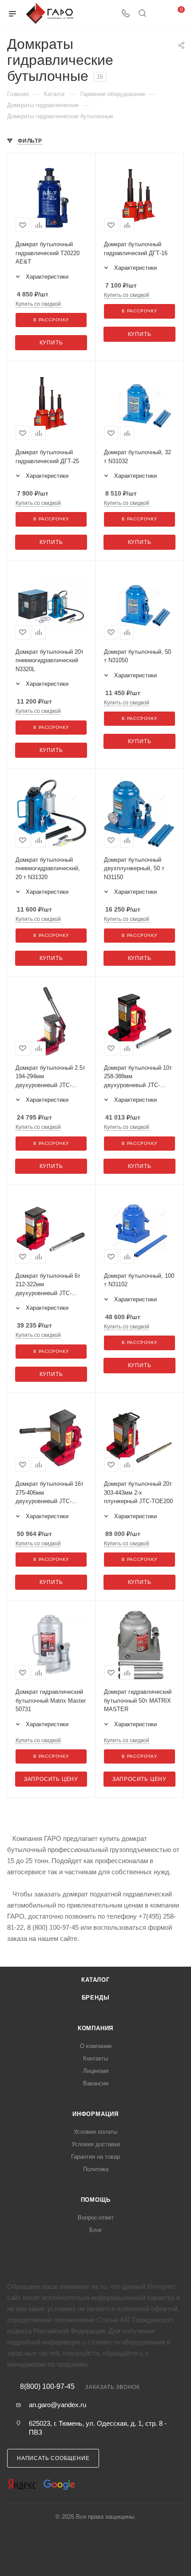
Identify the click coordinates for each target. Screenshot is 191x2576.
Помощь (96, 2200)
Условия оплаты (95, 2132)
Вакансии (96, 2083)
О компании (96, 2046)
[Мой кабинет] (159, 14)
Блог (96, 2230)
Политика (96, 2169)
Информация (95, 2114)
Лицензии (96, 2071)
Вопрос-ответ (96, 2218)
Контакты (95, 2058)
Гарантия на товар (95, 2157)
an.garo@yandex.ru (58, 2405)
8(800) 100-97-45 (47, 2387)
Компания (95, 2028)
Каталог (95, 1980)
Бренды (96, 1998)
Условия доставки (96, 2144)
